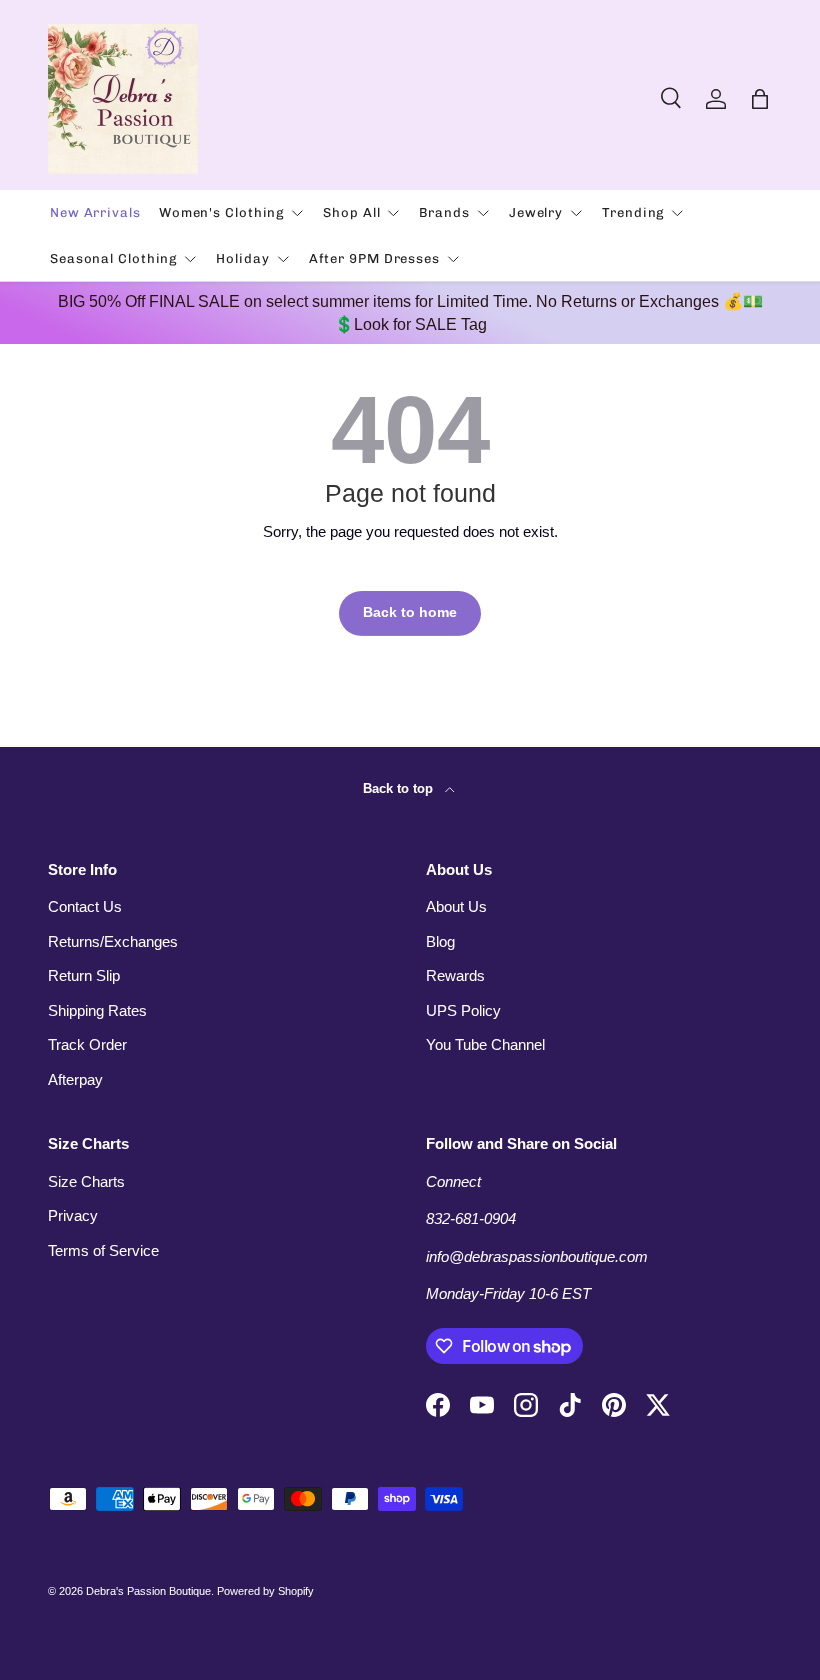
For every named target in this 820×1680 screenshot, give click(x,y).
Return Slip (84, 975)
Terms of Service (103, 1250)
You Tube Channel (485, 1044)
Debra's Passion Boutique (148, 1591)
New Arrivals (95, 212)
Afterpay (75, 1079)
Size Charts (86, 1181)
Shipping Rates (97, 1010)
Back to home (410, 612)
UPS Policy (463, 1010)
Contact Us (85, 906)
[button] (760, 99)
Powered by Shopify (265, 1591)
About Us (456, 906)
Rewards (455, 975)
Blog (440, 941)
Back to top (400, 788)
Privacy (73, 1215)
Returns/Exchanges (113, 941)
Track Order (87, 1044)
